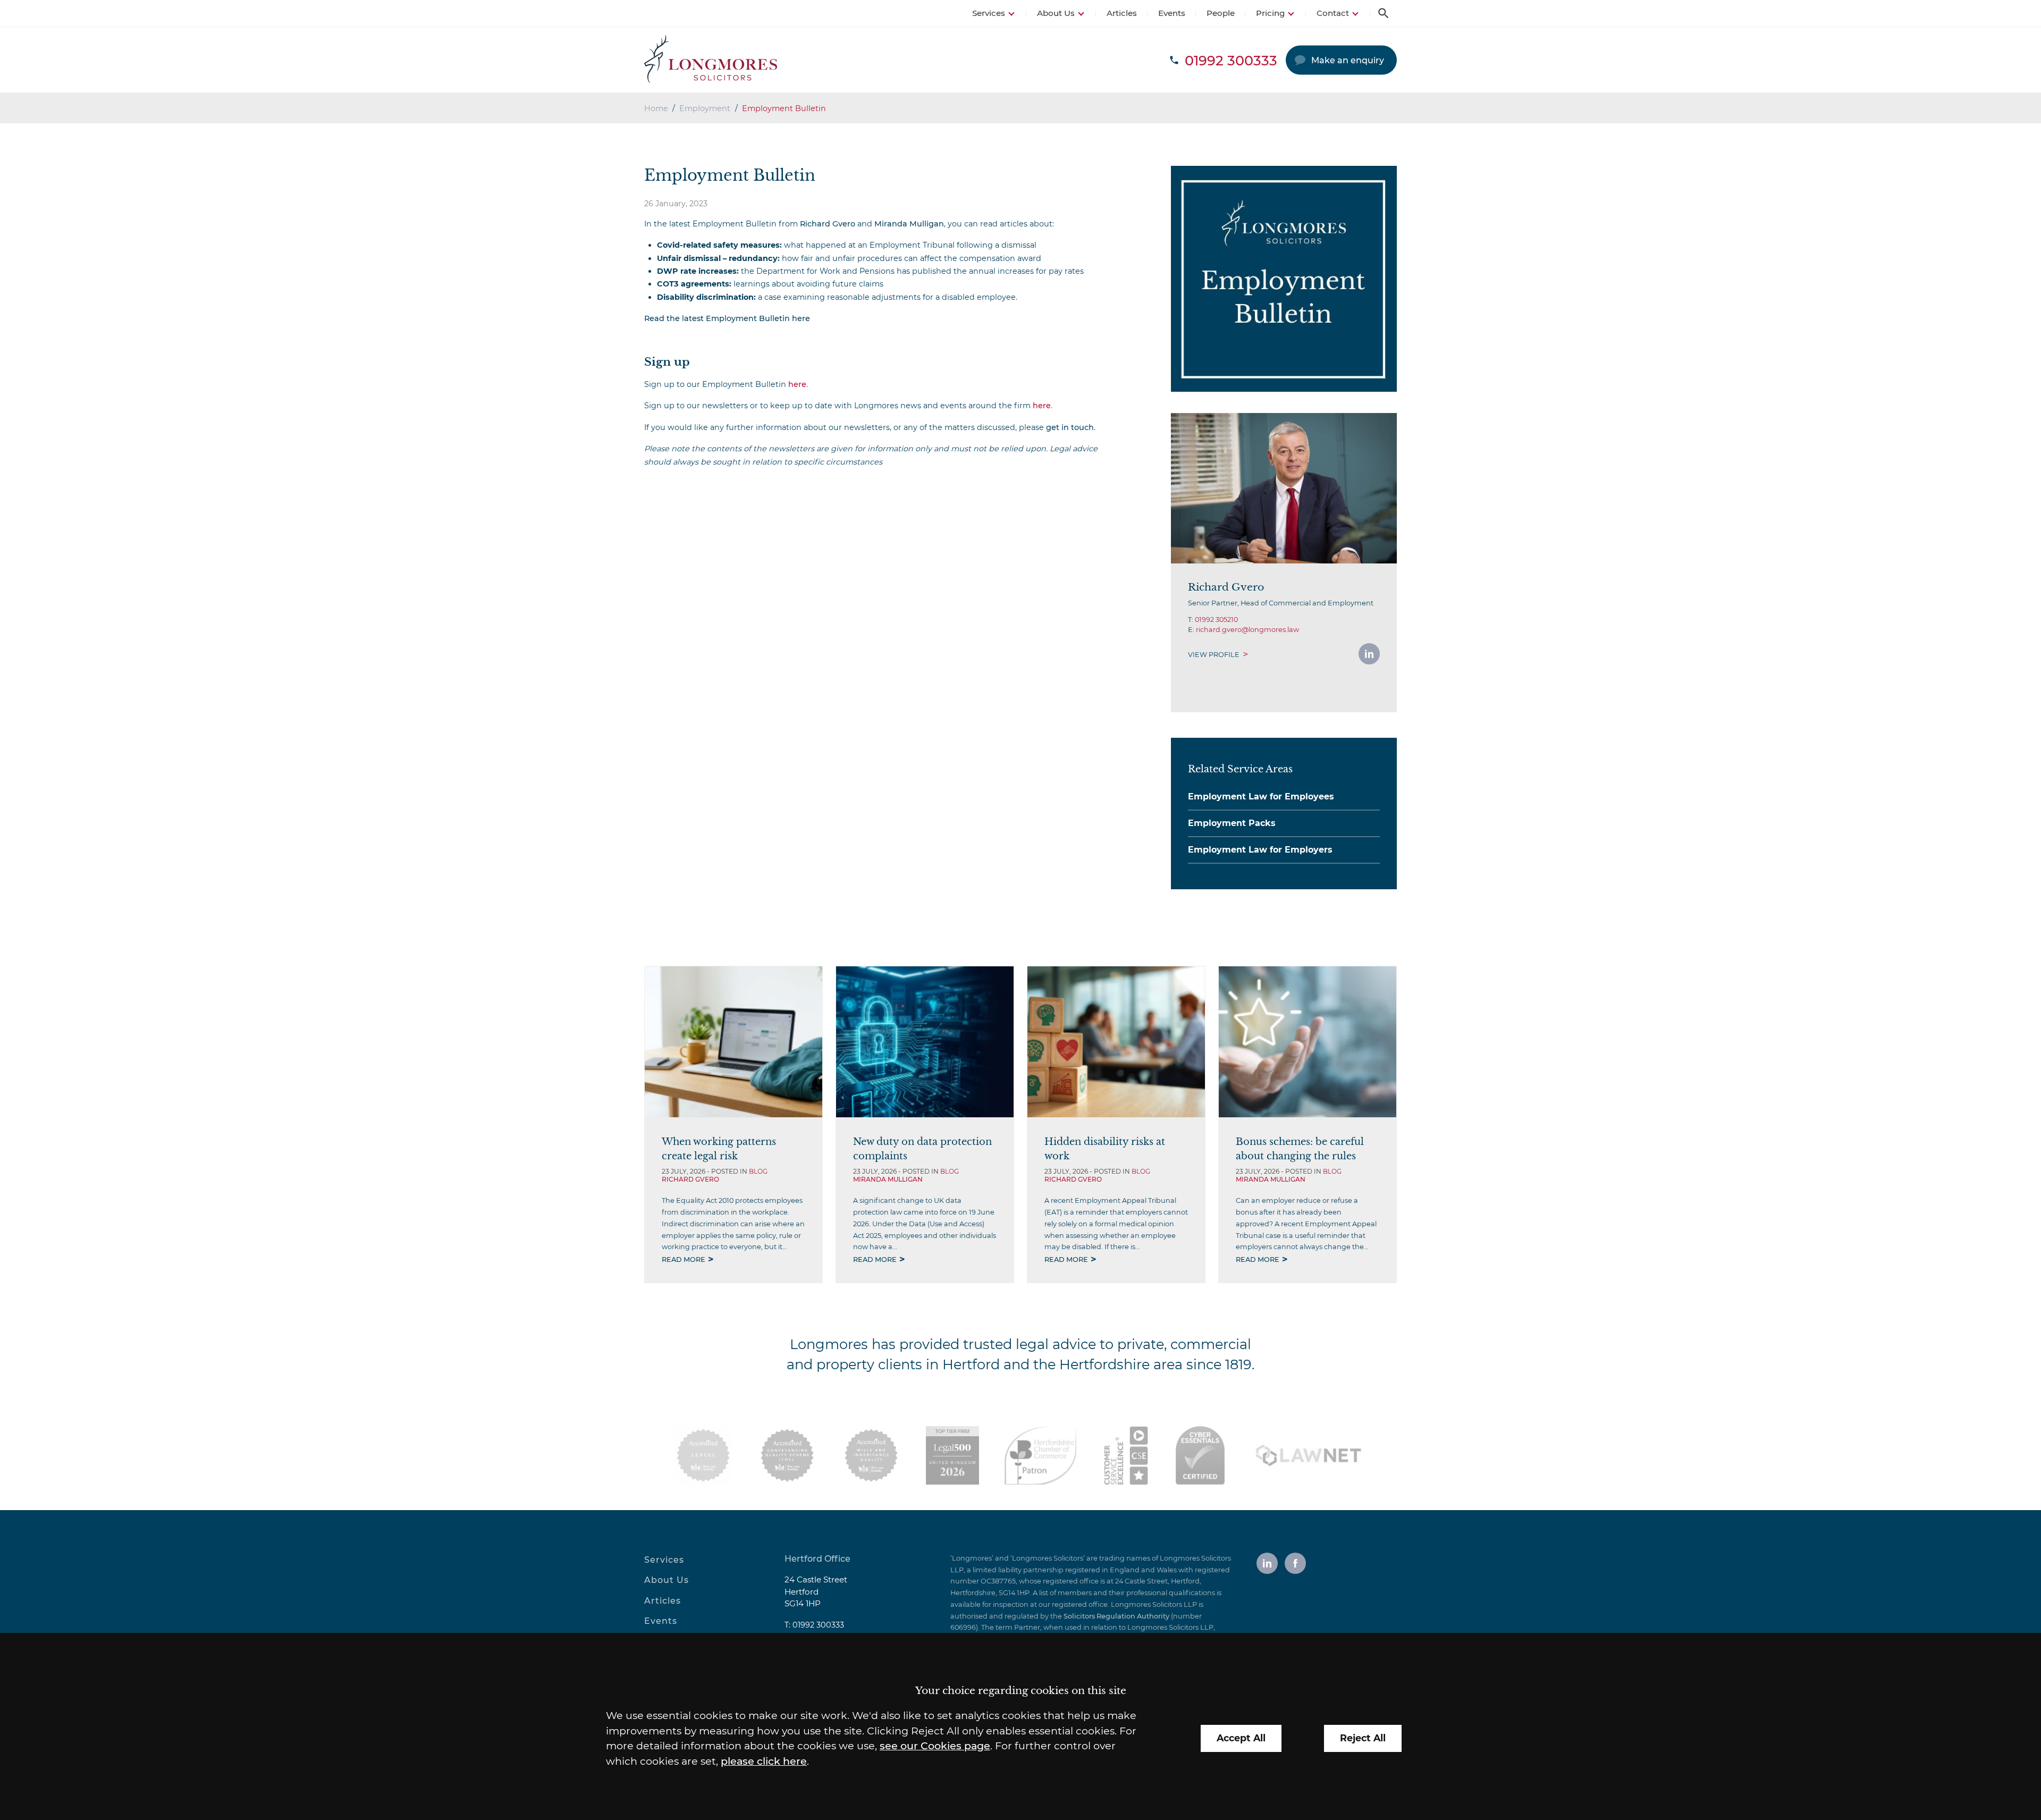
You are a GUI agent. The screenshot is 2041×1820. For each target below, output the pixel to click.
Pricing (1270, 13)
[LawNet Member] (1309, 1455)
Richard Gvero (828, 224)
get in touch (1070, 427)
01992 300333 (818, 1625)
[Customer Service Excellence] (1126, 1455)
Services (989, 13)
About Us (1056, 13)
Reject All (1363, 1738)
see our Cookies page (935, 1746)
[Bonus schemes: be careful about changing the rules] (1308, 1042)
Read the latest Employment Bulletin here (727, 318)
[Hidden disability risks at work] (1116, 1042)
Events (1172, 13)
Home (656, 108)
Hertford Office (817, 1559)
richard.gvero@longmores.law (1247, 630)
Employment (705, 108)
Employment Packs (1232, 823)
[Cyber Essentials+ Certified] (1200, 1455)
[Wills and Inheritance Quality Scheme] (871, 1455)
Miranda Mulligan (909, 224)
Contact (1333, 13)
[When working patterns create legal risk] (733, 1042)
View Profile (1214, 655)
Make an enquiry (1348, 60)
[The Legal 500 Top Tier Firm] (952, 1455)
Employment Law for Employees (1261, 797)
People (1221, 13)
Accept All (1241, 1738)
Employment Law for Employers (1260, 850)
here (797, 384)
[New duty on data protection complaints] (925, 1042)
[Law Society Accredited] (703, 1455)
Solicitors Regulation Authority (1116, 1616)
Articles (1122, 13)
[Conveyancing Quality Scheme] (787, 1455)
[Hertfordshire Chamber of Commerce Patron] (1040, 1455)
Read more (684, 1259)
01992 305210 (1216, 620)
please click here (764, 1761)
